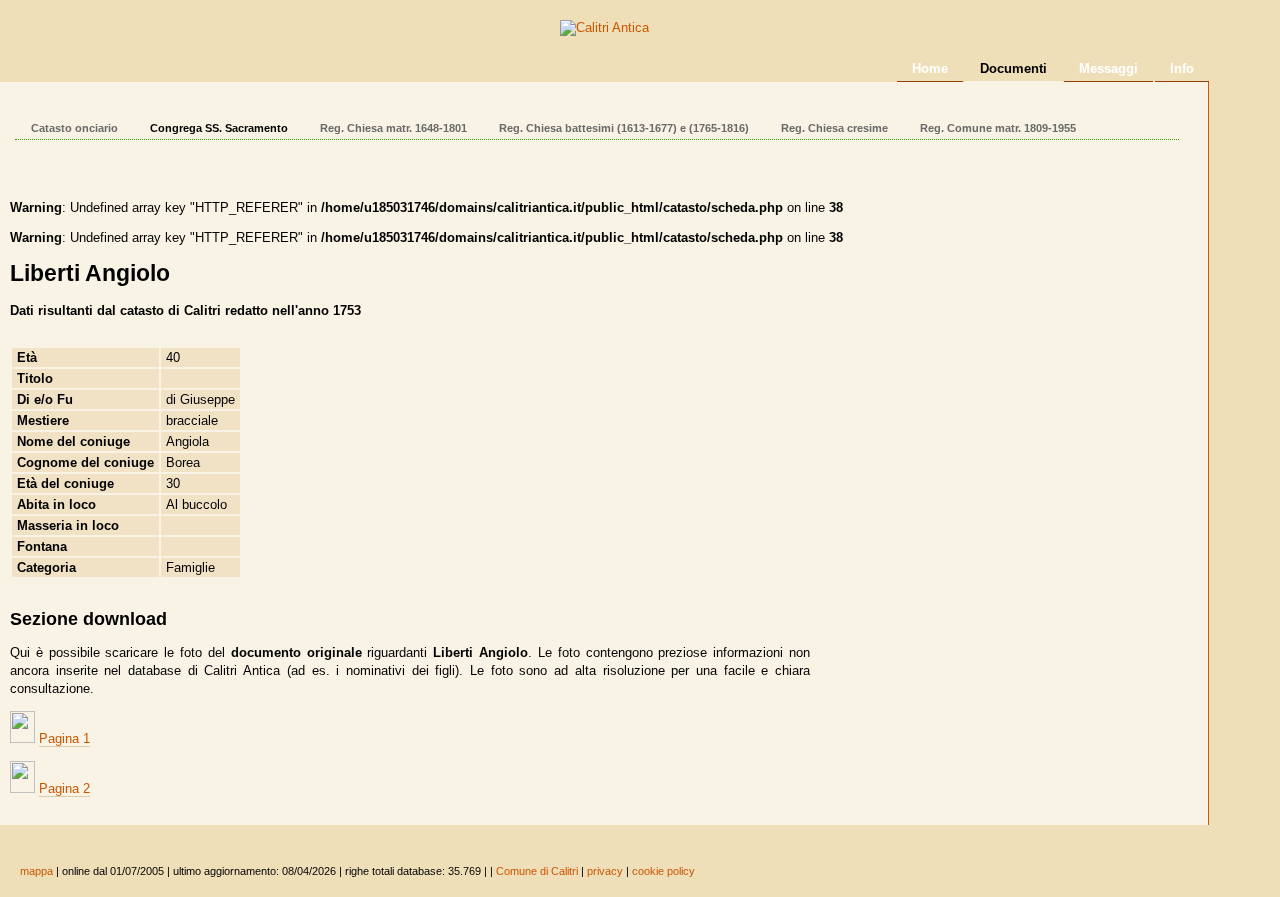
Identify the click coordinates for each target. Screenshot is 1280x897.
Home (930, 68)
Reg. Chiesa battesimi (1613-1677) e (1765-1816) (624, 128)
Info (1182, 68)
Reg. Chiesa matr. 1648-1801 (393, 128)
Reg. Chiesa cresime (834, 128)
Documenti (1013, 68)
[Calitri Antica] (604, 27)
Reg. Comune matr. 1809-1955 (998, 128)
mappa (36, 871)
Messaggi (1108, 68)
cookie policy (663, 871)
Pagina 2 (64, 788)
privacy (605, 871)
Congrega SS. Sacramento (219, 128)
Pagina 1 (64, 738)
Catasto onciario (74, 128)
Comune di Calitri (537, 871)
